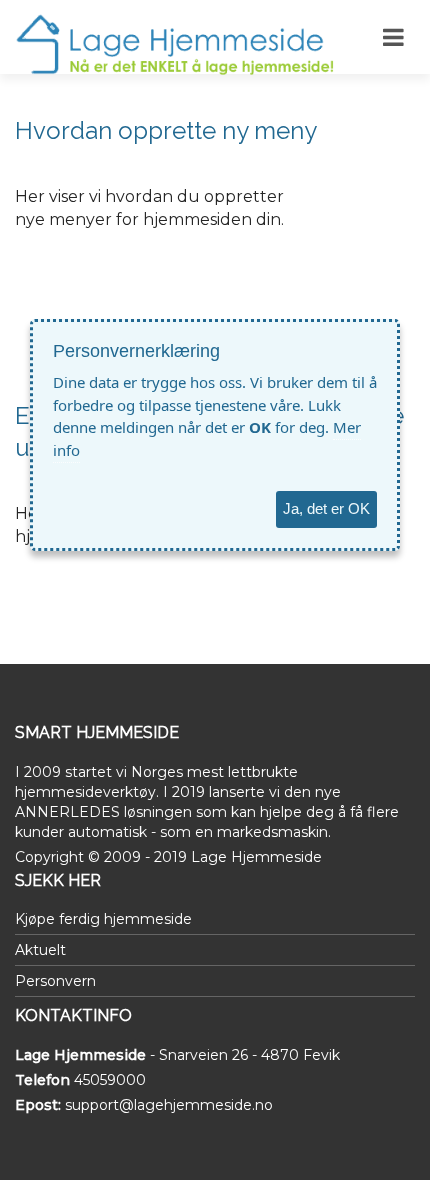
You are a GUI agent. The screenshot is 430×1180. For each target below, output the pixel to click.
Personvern (55, 981)
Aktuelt (40, 950)
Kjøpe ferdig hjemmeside (103, 919)
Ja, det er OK (326, 508)
